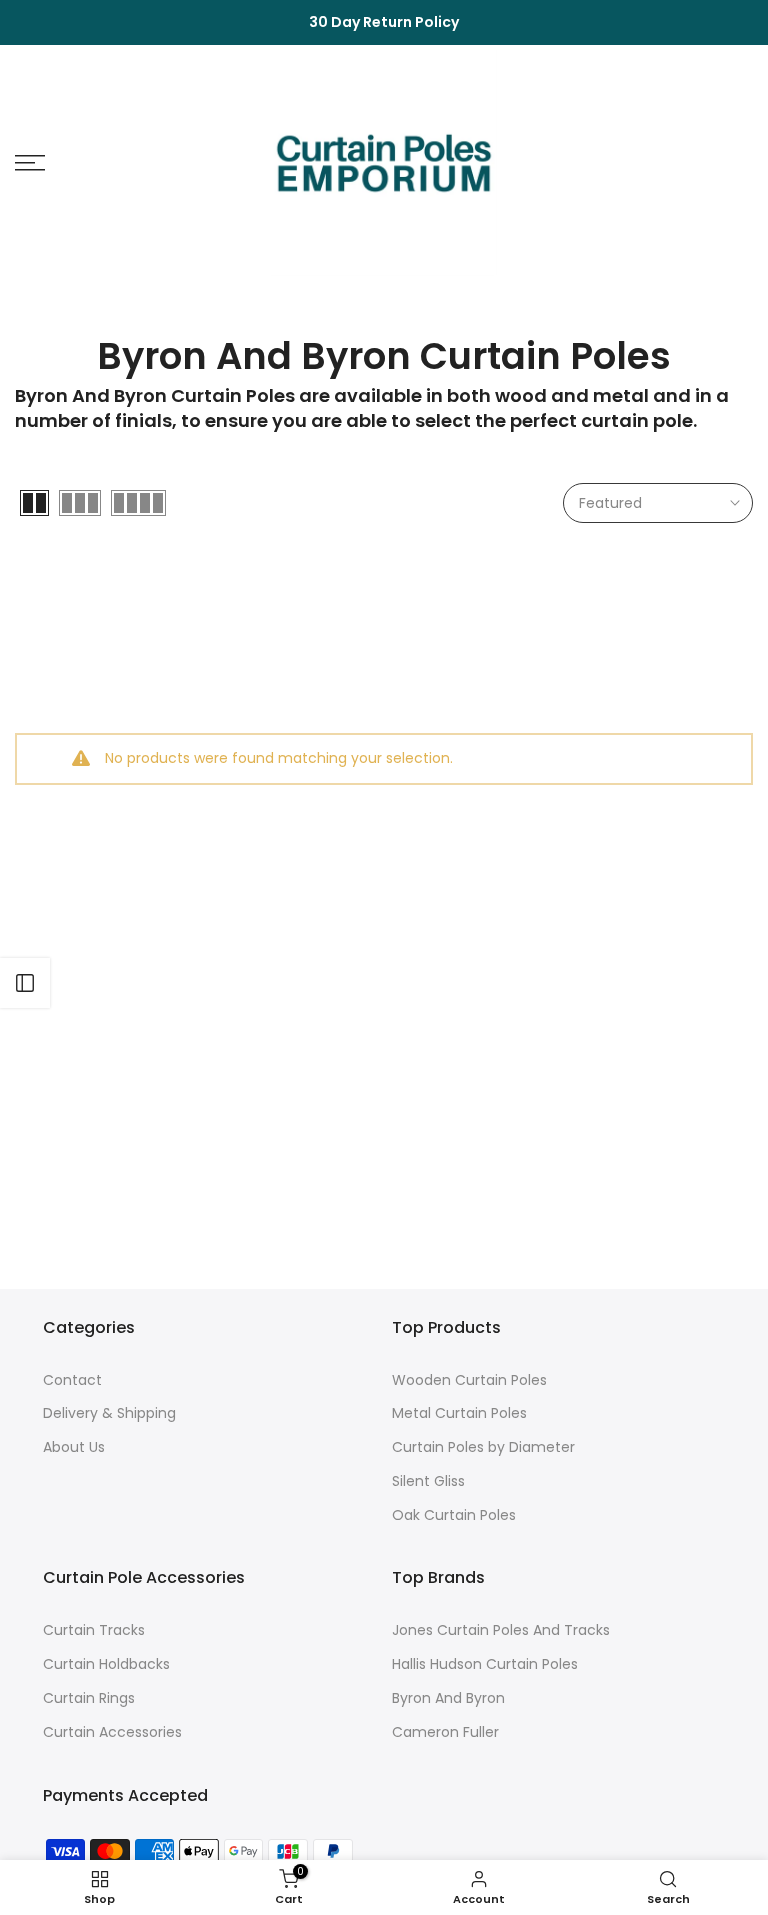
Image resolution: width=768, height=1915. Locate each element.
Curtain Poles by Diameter (483, 1447)
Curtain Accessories (112, 1732)
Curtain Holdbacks (106, 1664)
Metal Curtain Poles (459, 1413)
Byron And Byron (448, 1698)
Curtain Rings (89, 1698)
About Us (74, 1447)
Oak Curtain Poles (454, 1515)
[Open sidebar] (25, 983)
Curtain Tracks (94, 1630)
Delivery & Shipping (109, 1413)
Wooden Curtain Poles (469, 1380)
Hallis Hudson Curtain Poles (485, 1664)
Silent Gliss (428, 1481)
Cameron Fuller (445, 1732)
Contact (72, 1380)
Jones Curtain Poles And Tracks (501, 1630)
